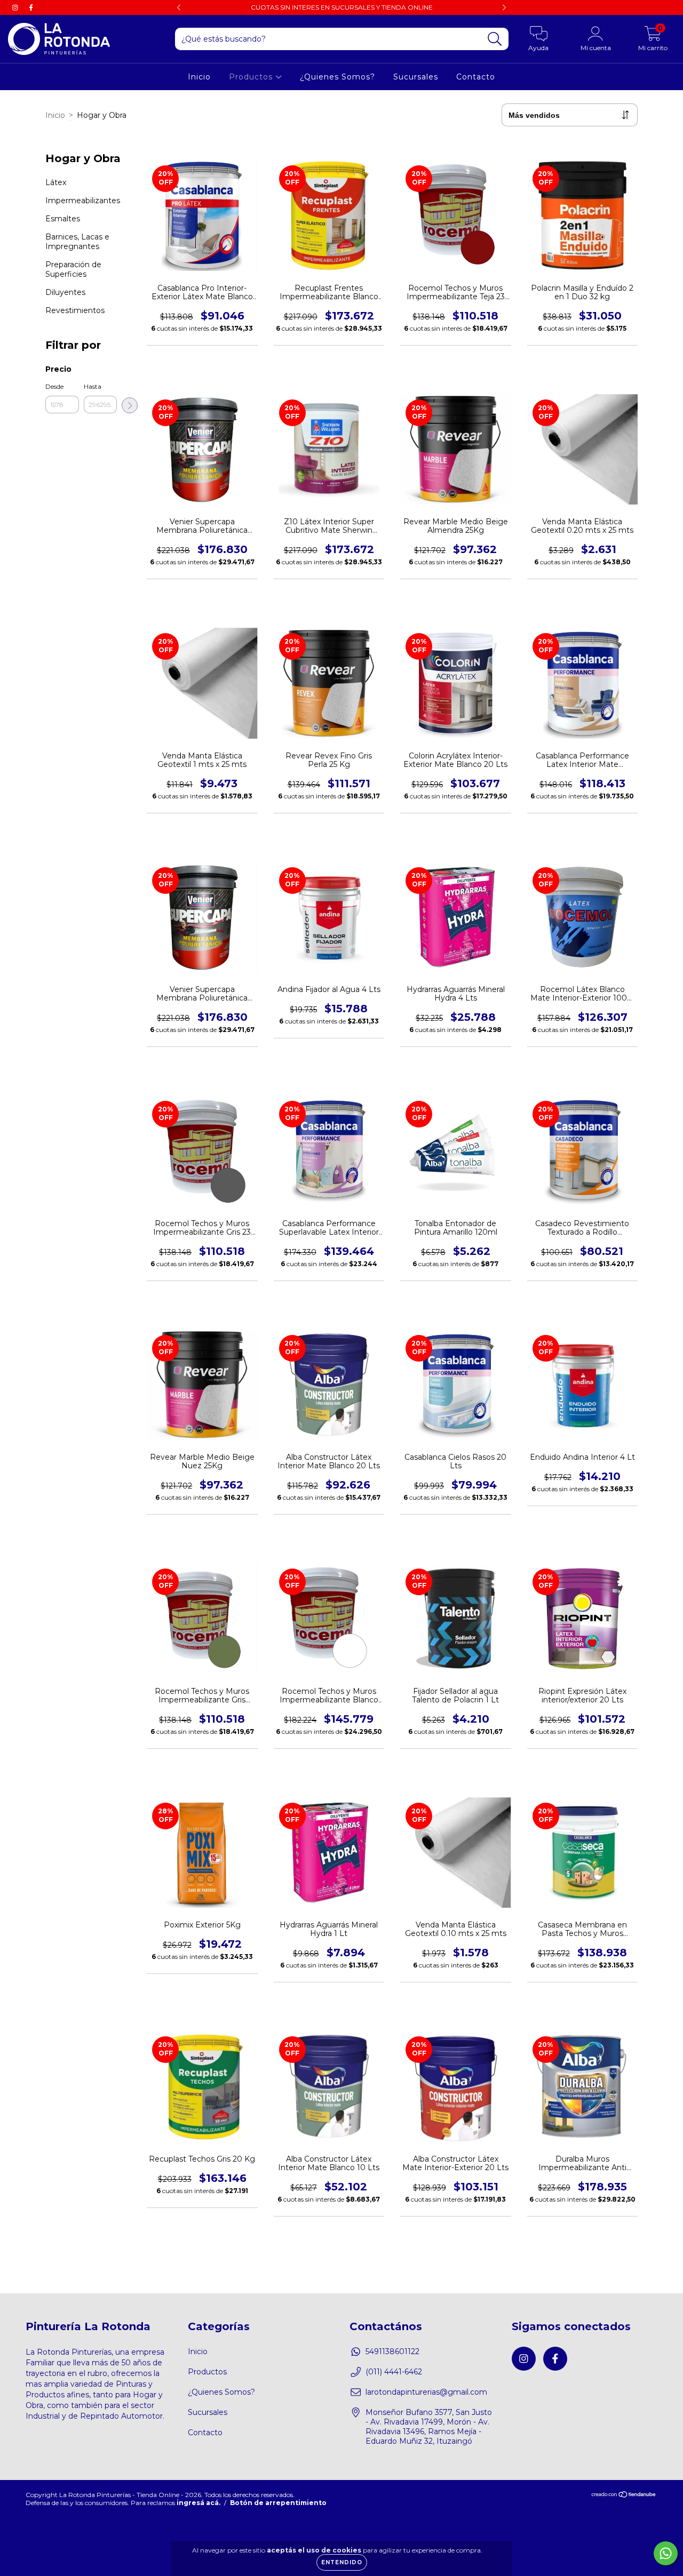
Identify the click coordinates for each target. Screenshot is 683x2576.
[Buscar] (495, 39)
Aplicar (130, 405)
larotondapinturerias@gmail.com (426, 2392)
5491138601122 (392, 2351)
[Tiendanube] (624, 2496)
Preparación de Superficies (73, 269)
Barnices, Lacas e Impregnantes (77, 242)
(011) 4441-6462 (394, 2372)
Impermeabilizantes (83, 201)
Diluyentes (65, 292)
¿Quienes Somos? (337, 77)
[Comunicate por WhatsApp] (666, 2553)
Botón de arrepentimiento (278, 2503)
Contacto (476, 77)
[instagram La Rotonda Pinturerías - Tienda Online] (16, 7)
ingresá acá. (198, 2503)
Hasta (93, 386)
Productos (252, 77)
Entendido (342, 2562)
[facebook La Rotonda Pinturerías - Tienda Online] (31, 7)
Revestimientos (75, 310)
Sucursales (416, 77)
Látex (56, 182)
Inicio (199, 77)
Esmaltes (63, 219)
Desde (54, 386)
